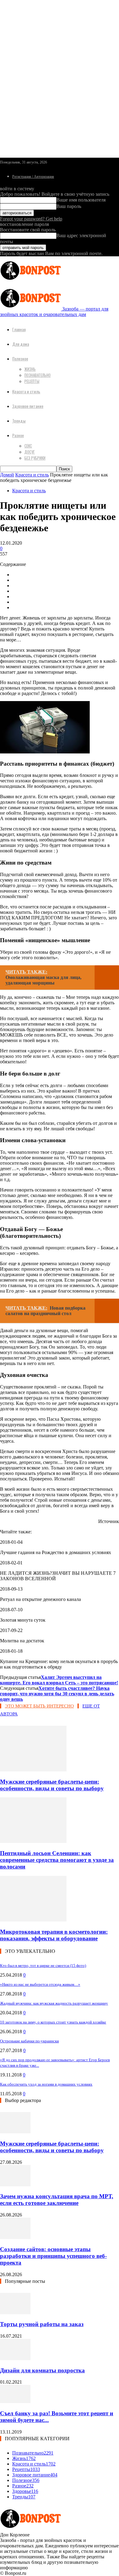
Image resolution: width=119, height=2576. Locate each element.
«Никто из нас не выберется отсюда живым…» (40, 1984)
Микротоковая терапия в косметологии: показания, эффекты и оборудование (54, 1935)
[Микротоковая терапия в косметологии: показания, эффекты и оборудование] (33, 1920)
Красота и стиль (26, 391)
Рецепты (32, 381)
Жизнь (30, 369)
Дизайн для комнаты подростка (42, 2370)
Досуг (30, 452)
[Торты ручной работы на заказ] (15, 2313)
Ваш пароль (69, 206)
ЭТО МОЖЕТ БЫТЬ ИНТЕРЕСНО (39, 1706)
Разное (18, 435)
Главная (19, 329)
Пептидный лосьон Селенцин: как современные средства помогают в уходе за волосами (57, 1860)
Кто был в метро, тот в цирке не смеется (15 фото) (43, 1965)
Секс (28, 446)
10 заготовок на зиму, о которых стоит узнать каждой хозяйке (53, 2022)
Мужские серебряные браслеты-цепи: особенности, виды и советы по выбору (52, 1785)
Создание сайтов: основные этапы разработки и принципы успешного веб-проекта (53, 2256)
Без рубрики (35, 458)
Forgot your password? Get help (31, 219)
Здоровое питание (28, 406)
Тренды (19, 421)
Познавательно (38, 375)
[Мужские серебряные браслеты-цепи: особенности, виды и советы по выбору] (33, 1770)
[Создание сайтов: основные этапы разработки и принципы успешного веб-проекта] (15, 2237)
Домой (7, 475)
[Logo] (31, 281)
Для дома (21, 344)
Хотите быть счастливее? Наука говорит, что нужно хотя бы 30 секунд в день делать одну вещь (57, 1694)
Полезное (20, 358)
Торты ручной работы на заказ (42, 2324)
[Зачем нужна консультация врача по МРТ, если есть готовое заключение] (15, 2185)
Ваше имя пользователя (81, 200)
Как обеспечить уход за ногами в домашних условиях (46, 2084)
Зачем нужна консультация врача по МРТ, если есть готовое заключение (57, 2200)
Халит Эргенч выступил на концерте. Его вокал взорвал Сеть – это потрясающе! (59, 1680)
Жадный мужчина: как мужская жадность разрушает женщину (54, 2003)
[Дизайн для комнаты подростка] (15, 2358)
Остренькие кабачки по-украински (29, 2041)
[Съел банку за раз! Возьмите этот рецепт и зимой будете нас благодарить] (15, 2401)
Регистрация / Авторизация (33, 177)
